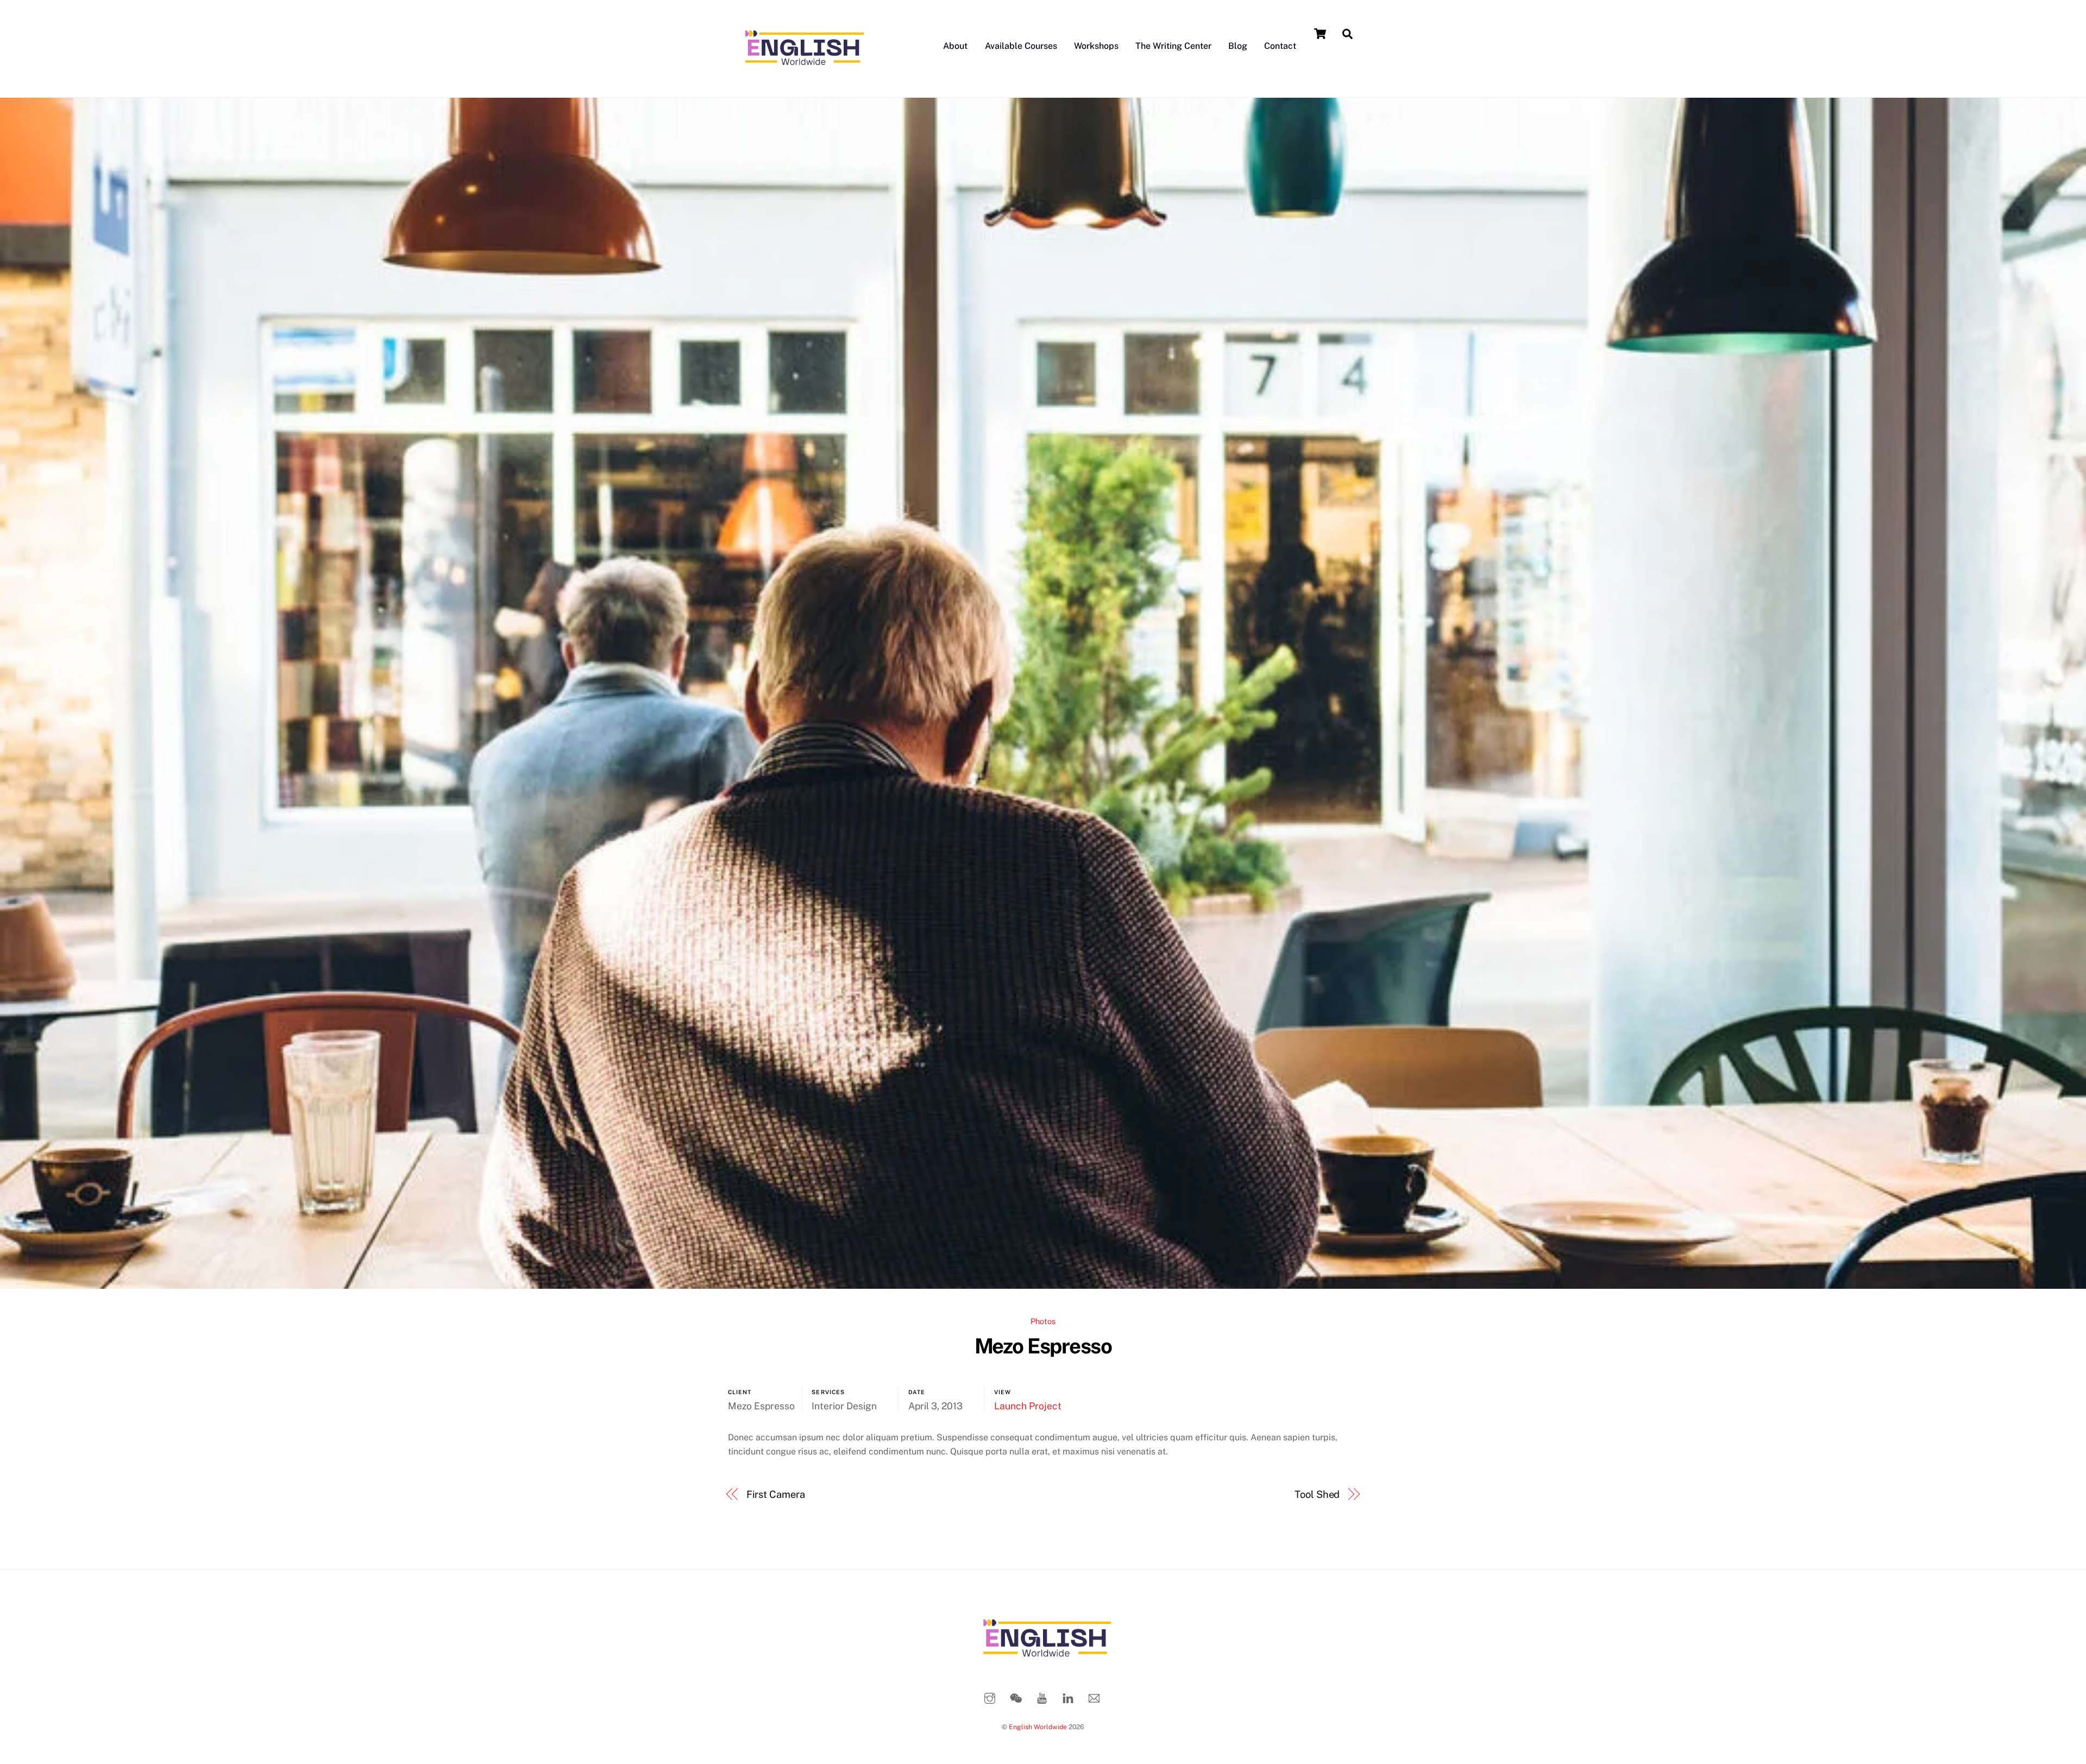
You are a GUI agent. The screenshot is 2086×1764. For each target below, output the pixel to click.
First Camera (776, 1494)
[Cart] (1320, 34)
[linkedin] (1068, 1697)
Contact (1280, 46)
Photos (1043, 1321)
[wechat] (1016, 1697)
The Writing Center (1173, 46)
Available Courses (1021, 46)
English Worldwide (1038, 1727)
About (955, 46)
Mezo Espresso (1043, 1346)
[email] (1094, 1697)
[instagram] (990, 1697)
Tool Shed (1317, 1494)
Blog (1238, 46)
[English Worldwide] (801, 77)
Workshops (1096, 46)
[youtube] (1042, 1697)
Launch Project (1028, 1406)
